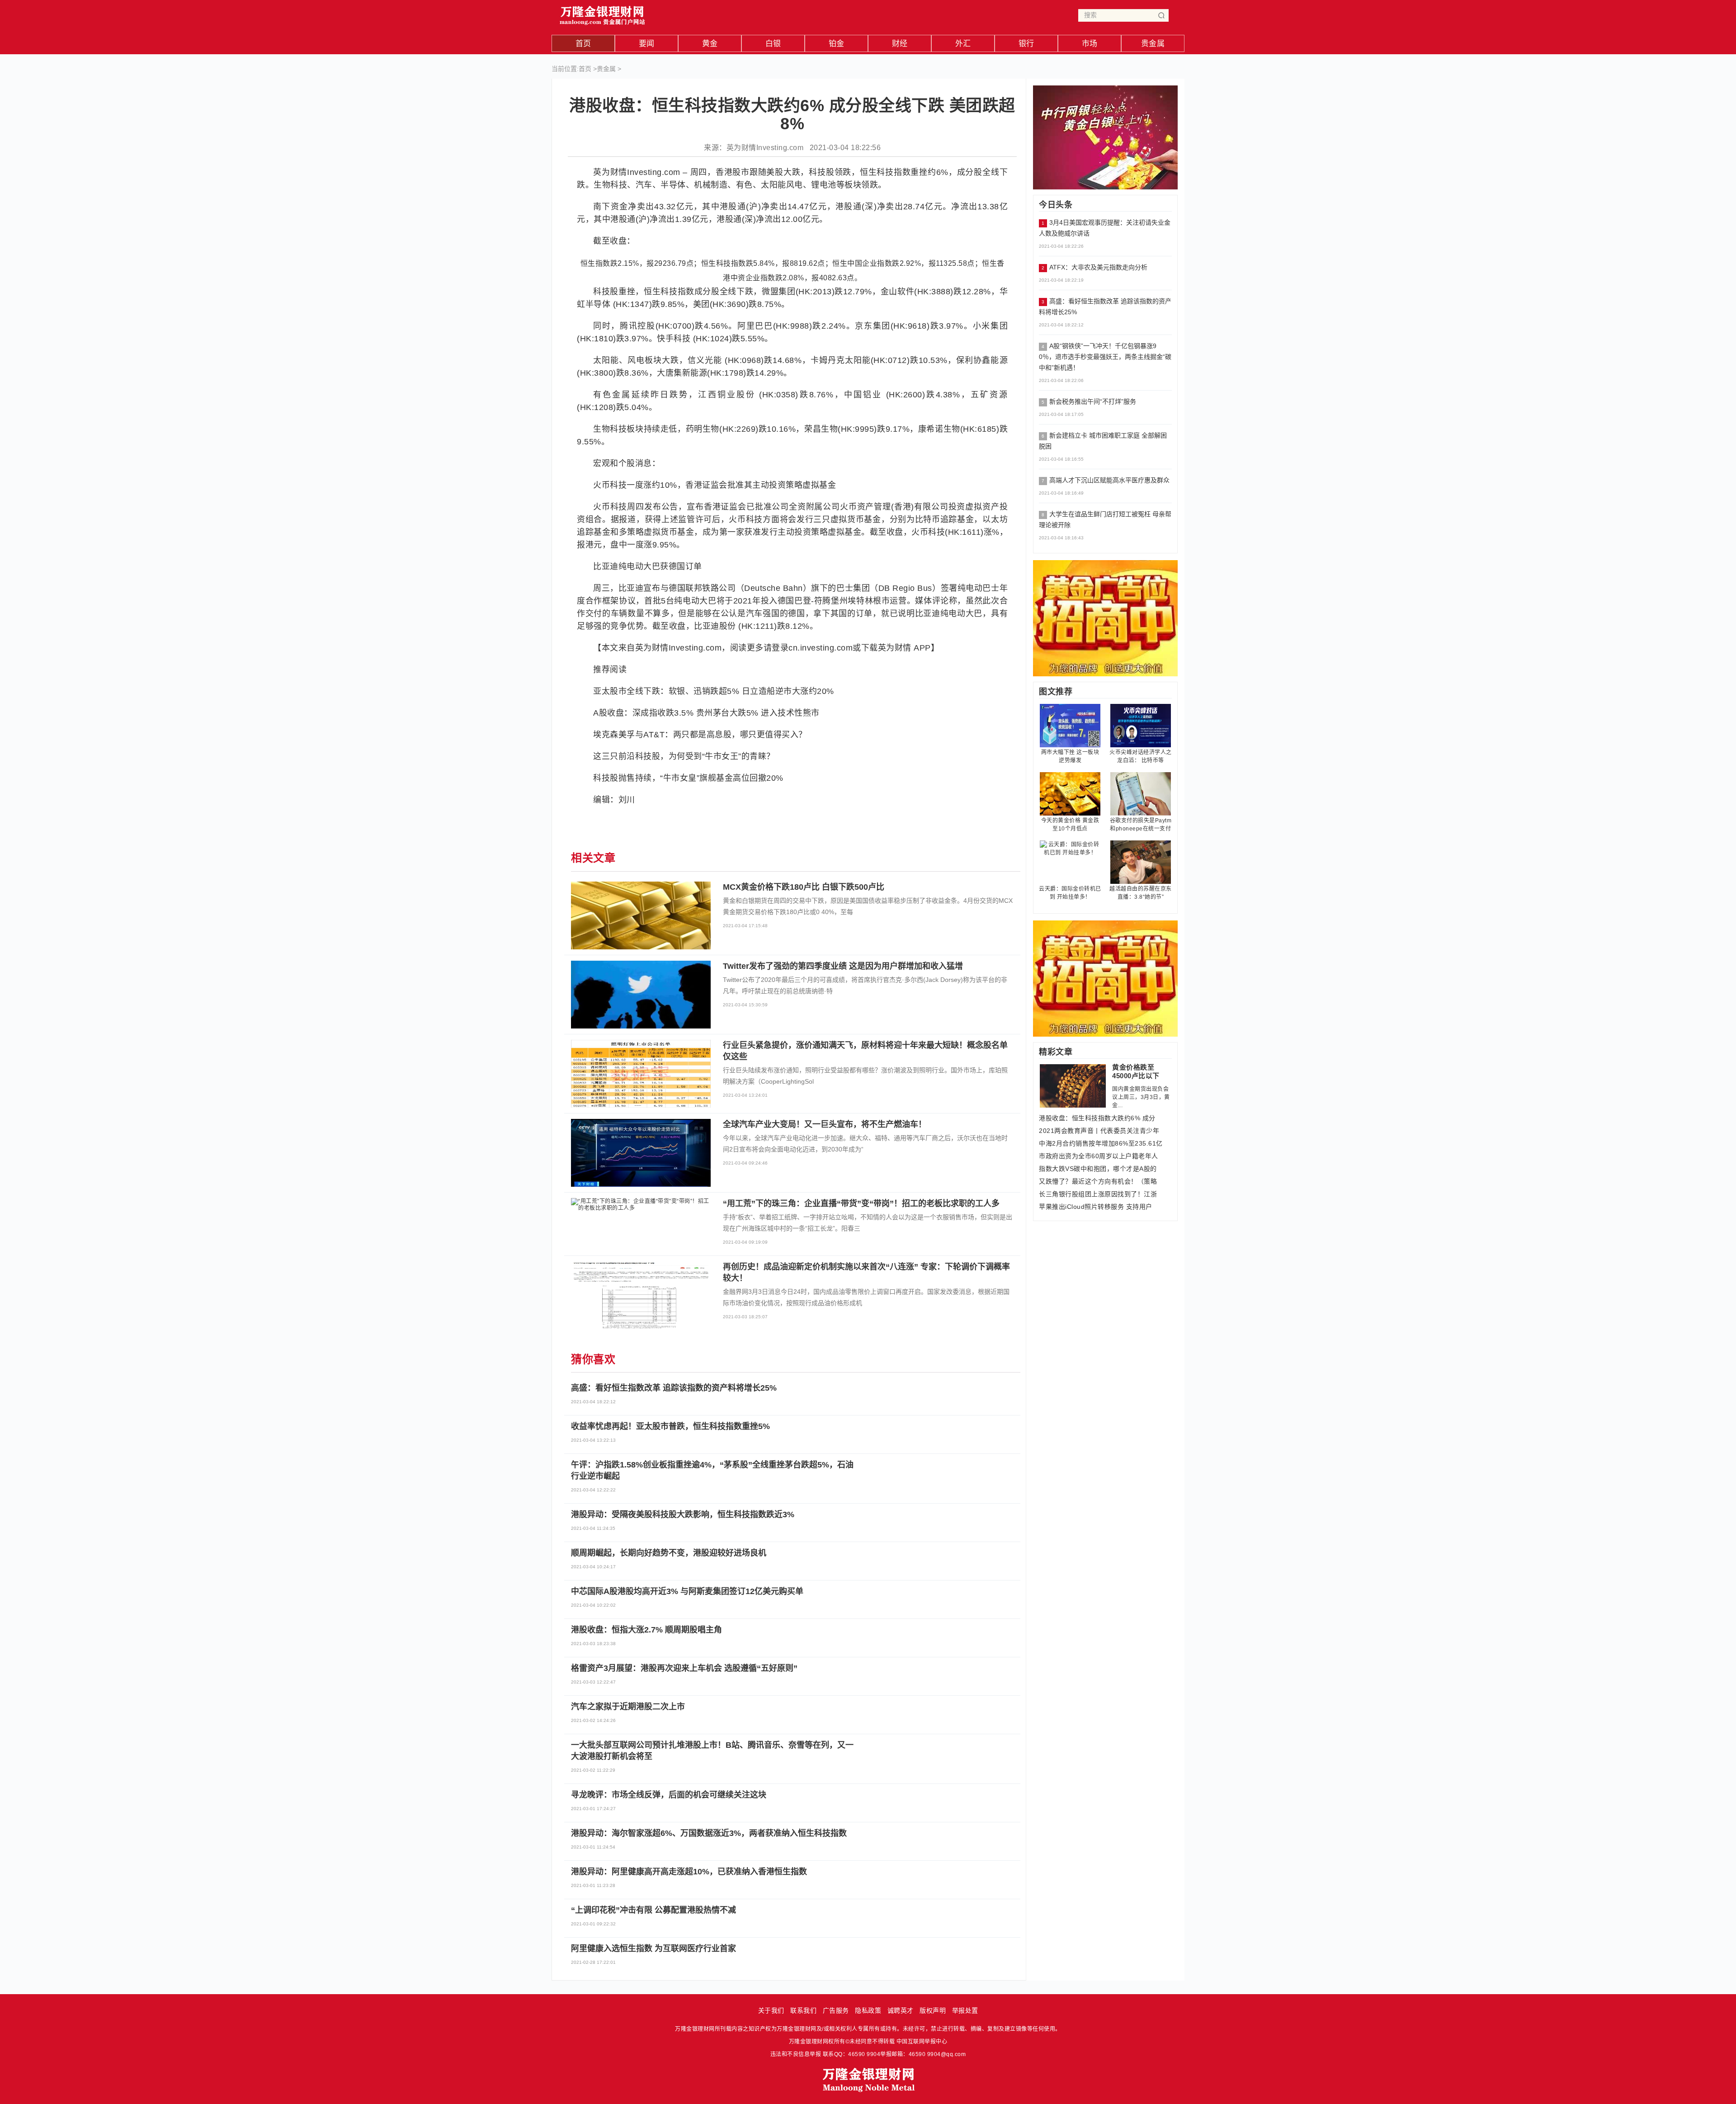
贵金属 (1153, 44)
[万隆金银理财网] (603, 13)
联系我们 (803, 2010)
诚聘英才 (901, 2010)
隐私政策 (868, 2010)
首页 (583, 44)
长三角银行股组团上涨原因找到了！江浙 (1098, 1194)
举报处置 (965, 2010)
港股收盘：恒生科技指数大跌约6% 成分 (1097, 1118)
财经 (900, 44)
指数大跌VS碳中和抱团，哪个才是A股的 (1098, 1169)
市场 (1090, 44)
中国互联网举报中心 (922, 2042)
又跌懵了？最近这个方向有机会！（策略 (1098, 1181)
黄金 (710, 44)
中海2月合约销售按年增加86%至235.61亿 (1101, 1143)
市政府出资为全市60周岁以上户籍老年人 (1099, 1156)
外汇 (963, 44)
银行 (1026, 44)
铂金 (837, 44)
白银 (773, 44)
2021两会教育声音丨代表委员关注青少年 (1099, 1131)
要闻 (647, 44)
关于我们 (771, 2010)
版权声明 (933, 2010)
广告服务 (836, 2010)
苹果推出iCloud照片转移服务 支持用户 (1096, 1207)
